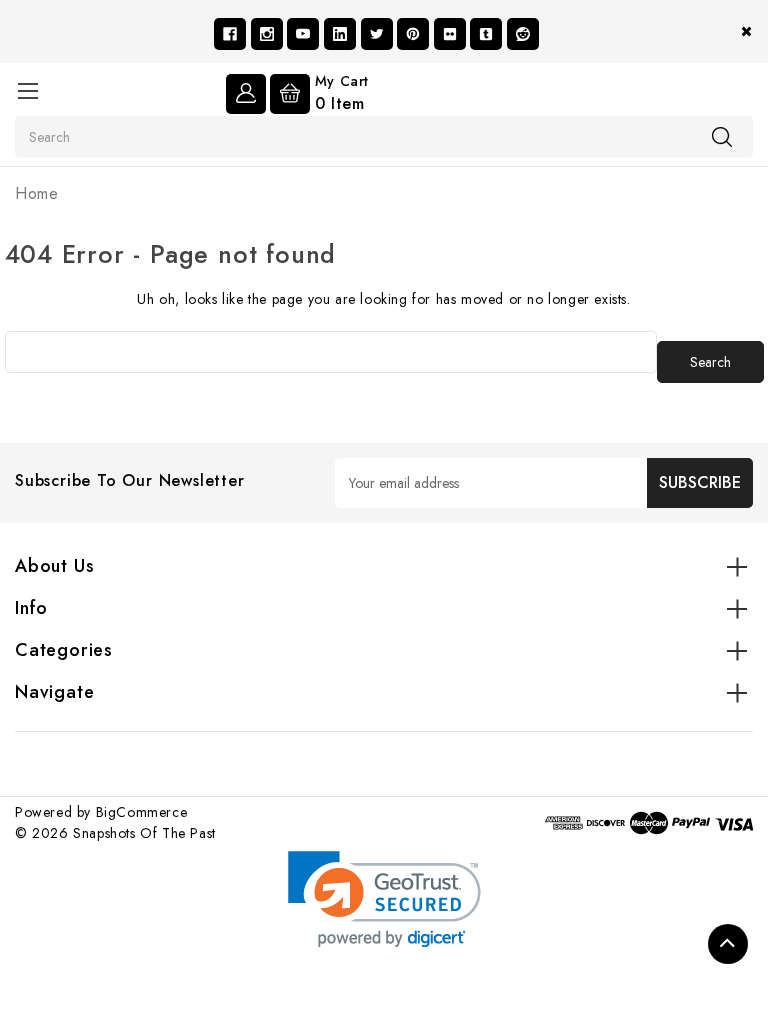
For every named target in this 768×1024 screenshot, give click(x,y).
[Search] (722, 136)
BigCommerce (142, 812)
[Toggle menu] (27, 90)
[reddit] (523, 34)
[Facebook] (230, 34)
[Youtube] (303, 34)
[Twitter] (377, 34)
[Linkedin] (340, 34)
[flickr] (450, 34)
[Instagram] (267, 34)
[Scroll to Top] (728, 944)
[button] (384, 899)
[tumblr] (486, 34)
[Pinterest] (413, 34)
